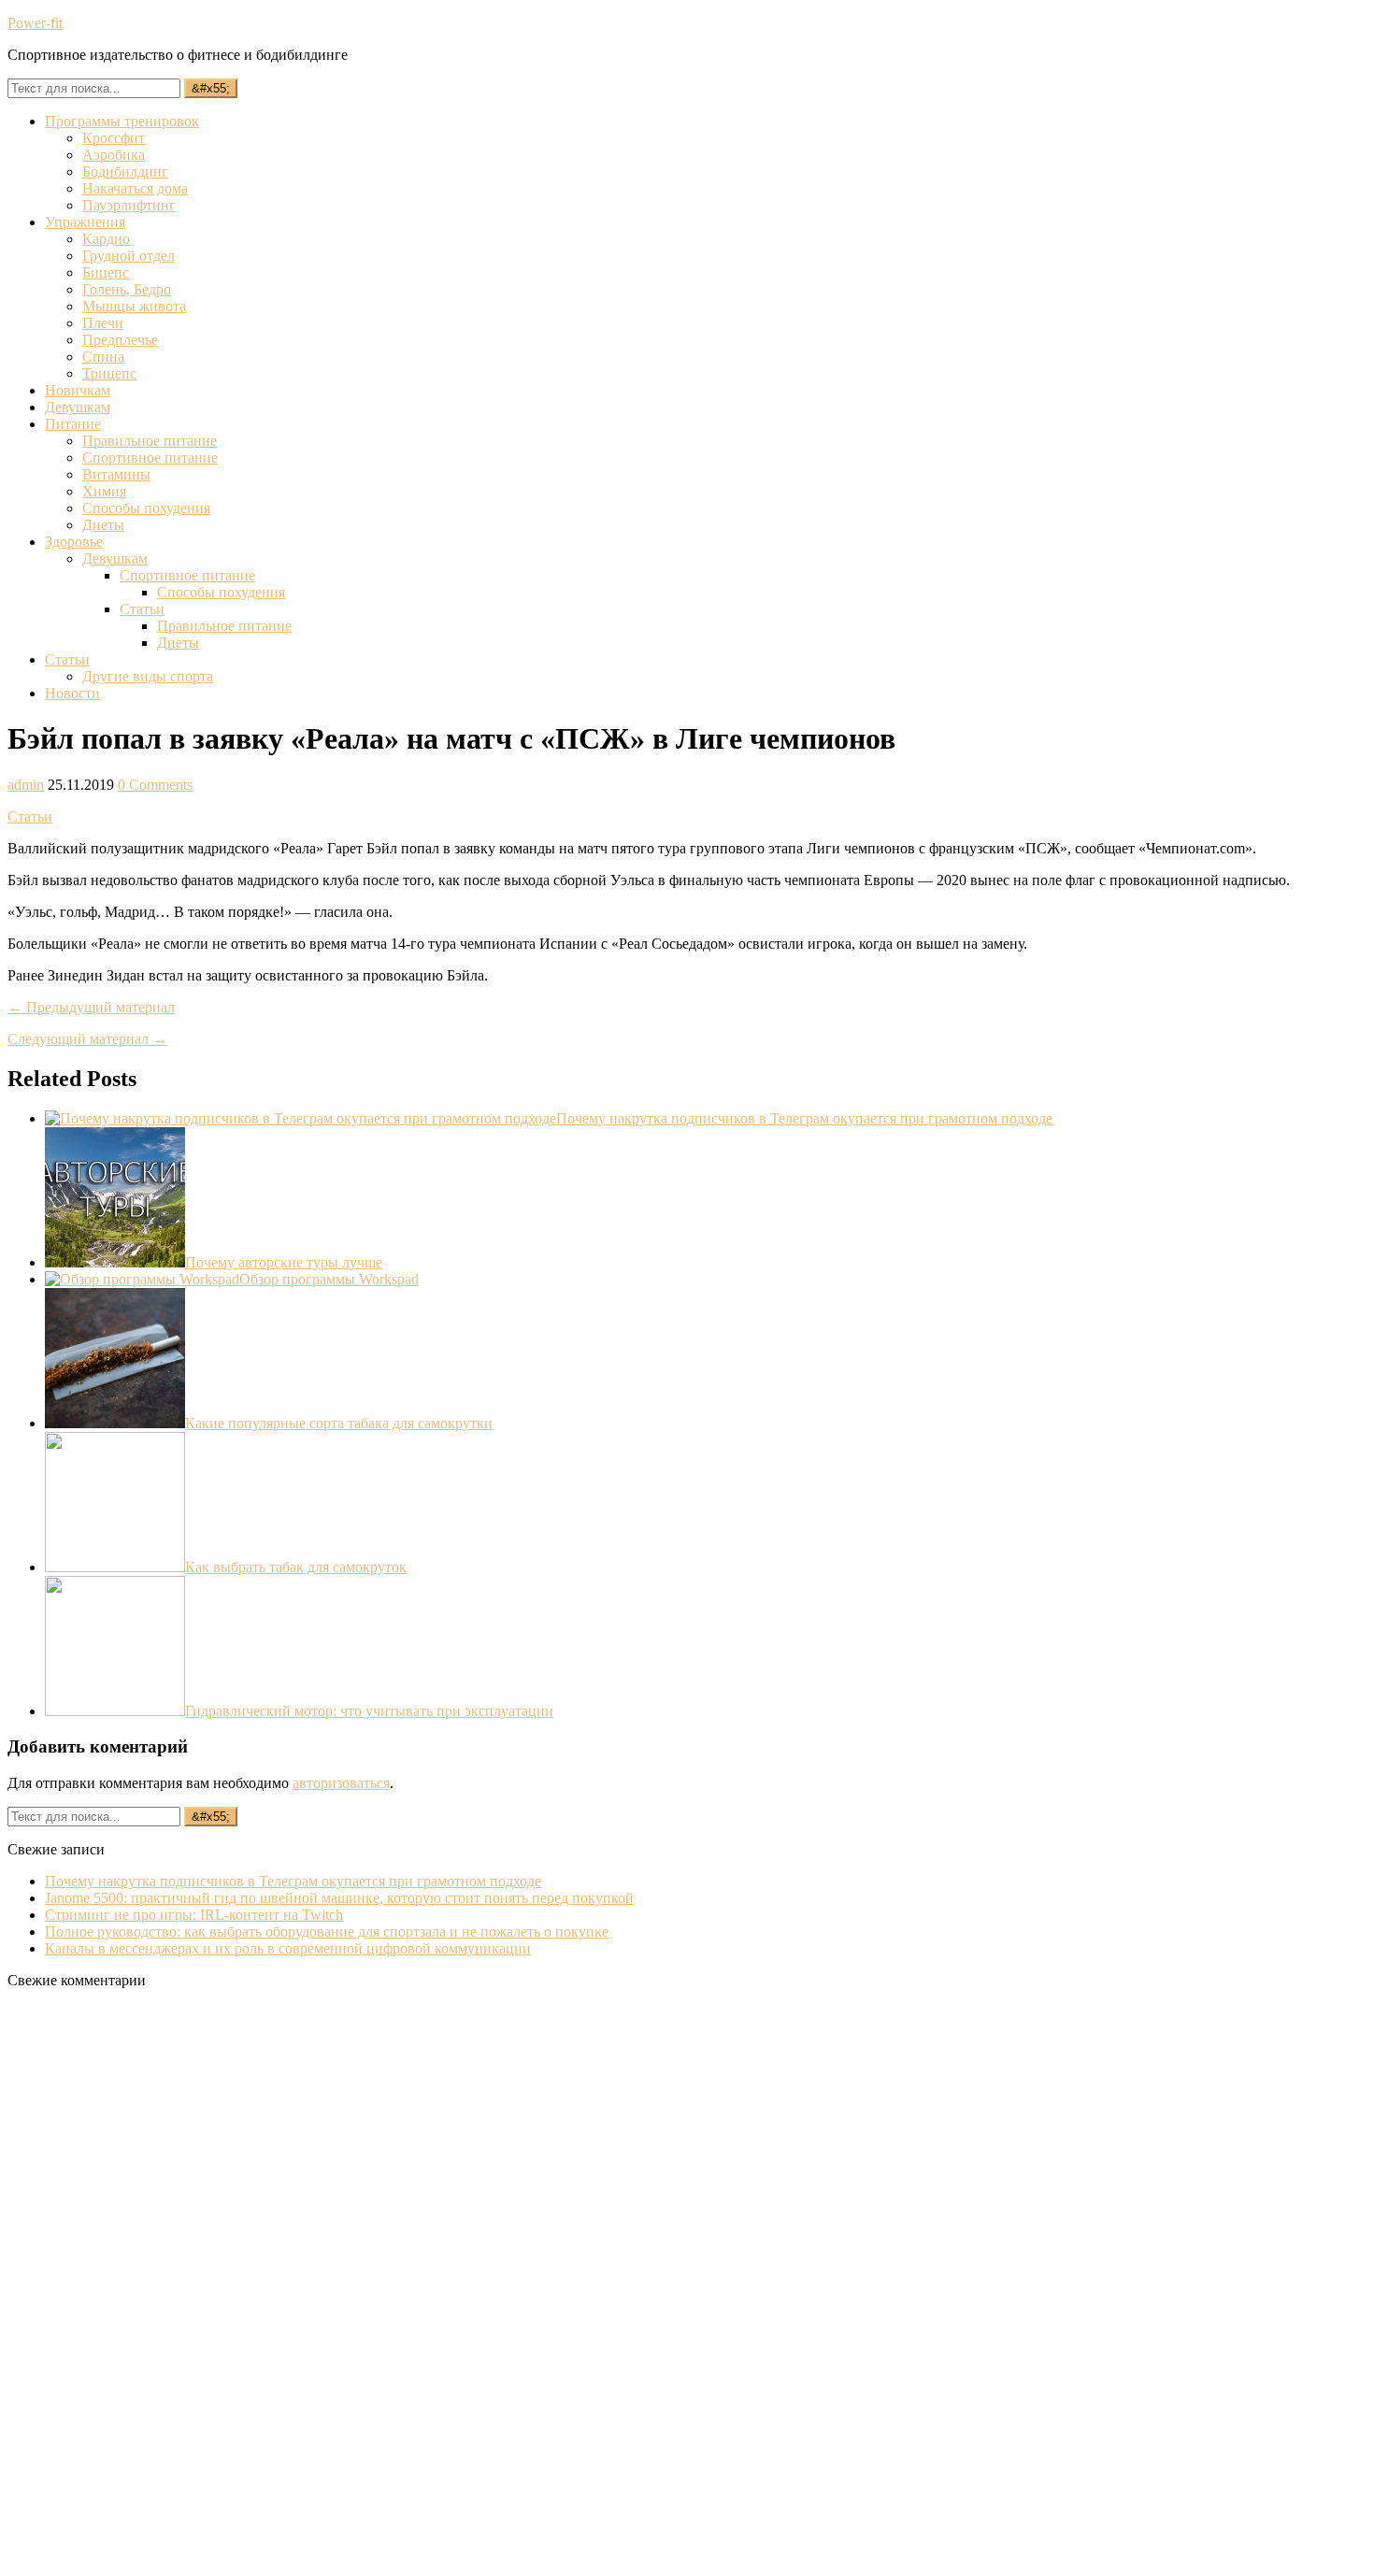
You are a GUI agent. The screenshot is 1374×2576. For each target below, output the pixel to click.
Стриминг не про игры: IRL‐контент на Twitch (194, 1915)
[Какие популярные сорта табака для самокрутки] (115, 1423)
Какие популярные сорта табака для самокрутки (339, 1423)
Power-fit (35, 23)
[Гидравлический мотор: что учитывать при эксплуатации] (115, 1711)
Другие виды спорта (148, 676)
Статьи (142, 609)
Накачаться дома (135, 188)
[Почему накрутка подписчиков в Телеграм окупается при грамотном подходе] (301, 1118)
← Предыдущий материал (91, 1007)
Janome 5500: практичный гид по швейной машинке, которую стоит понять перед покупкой (339, 1898)
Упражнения (85, 222)
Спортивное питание (150, 458)
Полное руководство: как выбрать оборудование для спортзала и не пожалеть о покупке (327, 1932)
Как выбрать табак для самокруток (296, 1567)
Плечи (103, 323)
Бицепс (106, 272)
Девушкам (78, 407)
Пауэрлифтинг (129, 205)
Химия (104, 491)
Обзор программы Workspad (329, 1279)
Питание (73, 424)
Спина (103, 357)
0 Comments (155, 785)
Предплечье (120, 340)
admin (26, 785)
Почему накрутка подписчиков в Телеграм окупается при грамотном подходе (804, 1118)
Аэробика (114, 155)
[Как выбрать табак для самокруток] (115, 1567)
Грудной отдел (129, 256)
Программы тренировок (122, 121)
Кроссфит (114, 138)
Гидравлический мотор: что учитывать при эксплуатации (369, 1711)
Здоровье (74, 542)
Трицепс (109, 373)
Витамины (116, 474)
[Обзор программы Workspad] (142, 1279)
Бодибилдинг (125, 172)
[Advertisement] (148, 2284)
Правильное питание (150, 441)
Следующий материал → (87, 1039)
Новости (72, 693)
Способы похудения (146, 508)
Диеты (103, 525)
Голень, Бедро (127, 289)
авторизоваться (341, 1783)
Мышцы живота (134, 306)
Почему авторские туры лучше (284, 1262)
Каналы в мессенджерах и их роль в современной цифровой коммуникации (288, 1948)
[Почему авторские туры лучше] (115, 1262)
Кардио (106, 239)
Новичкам (78, 390)
